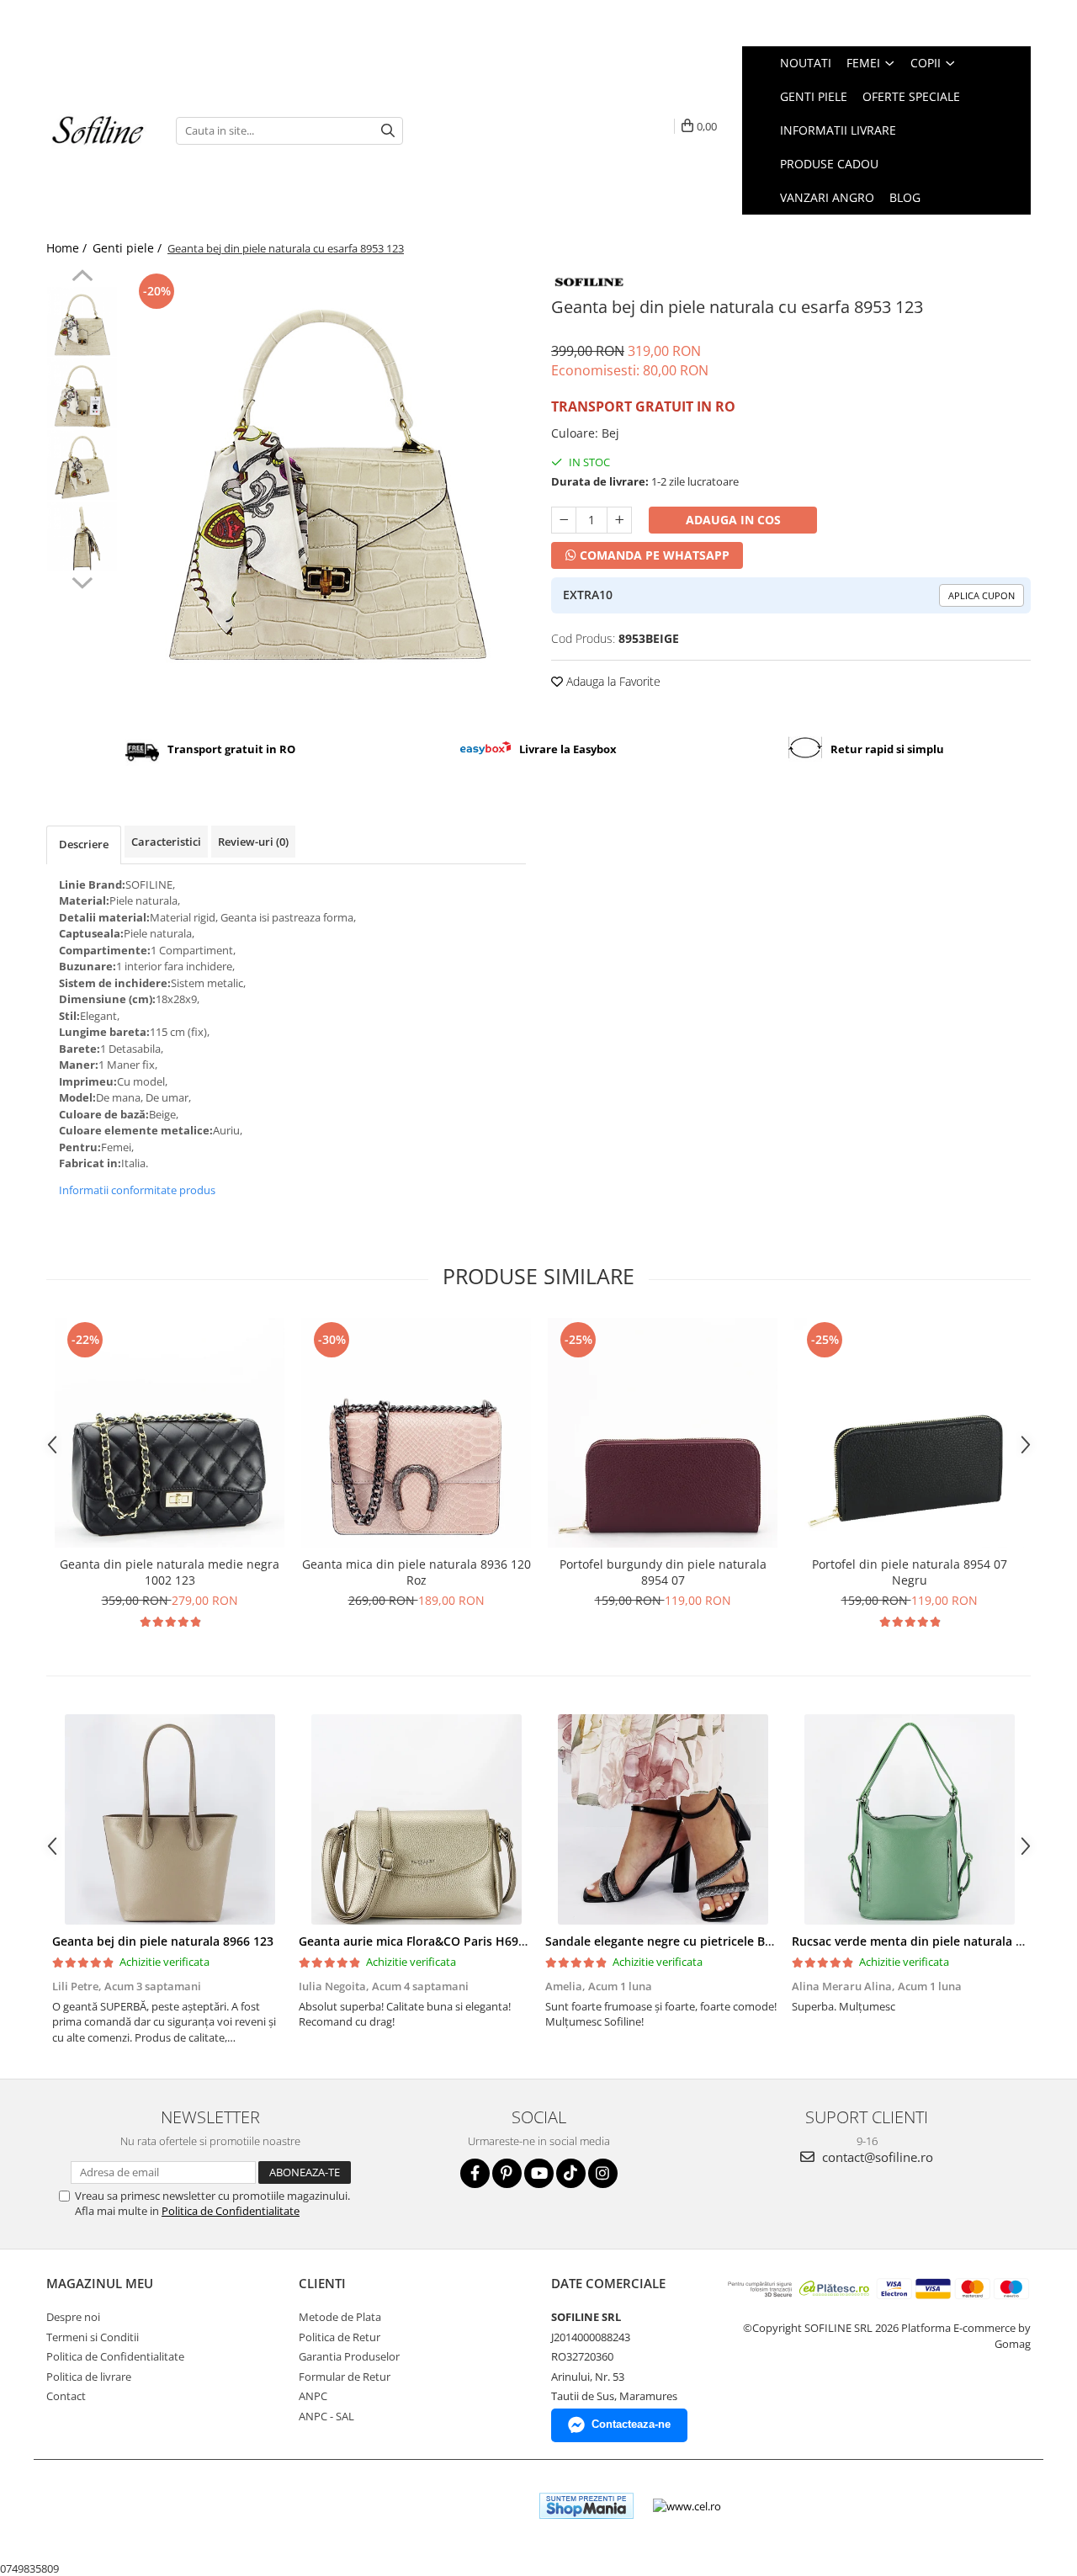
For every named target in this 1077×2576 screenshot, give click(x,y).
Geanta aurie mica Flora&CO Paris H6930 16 (424, 1941)
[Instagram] (603, 2173)
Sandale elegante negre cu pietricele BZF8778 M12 (689, 1941)
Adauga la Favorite (612, 681)
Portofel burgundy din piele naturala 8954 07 (663, 1572)
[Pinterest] (507, 2173)
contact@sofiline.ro (876, 2157)
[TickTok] (571, 2173)
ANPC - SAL (326, 2416)
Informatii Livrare (838, 130)
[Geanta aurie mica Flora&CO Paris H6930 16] (416, 1819)
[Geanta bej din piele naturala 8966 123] (170, 1819)
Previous (82, 278)
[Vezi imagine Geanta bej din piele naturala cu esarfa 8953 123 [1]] (82, 393)
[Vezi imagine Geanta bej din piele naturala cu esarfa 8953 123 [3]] (82, 536)
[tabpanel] (326, 469)
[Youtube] (539, 2173)
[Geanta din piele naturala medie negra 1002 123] (170, 1433)
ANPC (313, 2396)
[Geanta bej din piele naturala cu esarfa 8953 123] (326, 469)
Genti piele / (129, 248)
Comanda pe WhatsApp (653, 555)
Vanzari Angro (827, 197)
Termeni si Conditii (93, 2337)
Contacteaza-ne (631, 2424)
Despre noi (73, 2317)
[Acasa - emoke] (98, 131)
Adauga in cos (733, 520)
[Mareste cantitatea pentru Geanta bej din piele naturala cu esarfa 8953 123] (619, 520)
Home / (68, 248)
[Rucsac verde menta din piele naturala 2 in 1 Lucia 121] (909, 1819)
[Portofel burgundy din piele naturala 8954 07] (663, 1433)
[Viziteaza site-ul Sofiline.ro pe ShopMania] (586, 2506)
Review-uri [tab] (253, 842)
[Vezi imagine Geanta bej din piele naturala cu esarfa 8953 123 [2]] (82, 465)
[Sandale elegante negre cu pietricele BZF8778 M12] (663, 1819)
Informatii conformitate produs (137, 1190)
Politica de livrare (89, 2377)
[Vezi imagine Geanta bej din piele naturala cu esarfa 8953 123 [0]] (82, 322)
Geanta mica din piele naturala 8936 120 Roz (416, 1572)
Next (82, 581)
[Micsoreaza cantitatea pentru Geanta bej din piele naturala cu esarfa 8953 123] (564, 520)
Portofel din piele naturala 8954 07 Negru (910, 1572)
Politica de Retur (340, 2337)
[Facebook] (475, 2173)
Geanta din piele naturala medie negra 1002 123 (170, 1572)
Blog (905, 197)
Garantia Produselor (349, 2356)
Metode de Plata (340, 2317)
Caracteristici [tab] (166, 842)
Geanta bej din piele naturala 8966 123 (163, 1941)
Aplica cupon (982, 595)
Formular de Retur (345, 2377)
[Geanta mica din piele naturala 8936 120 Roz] (416, 1433)
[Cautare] (388, 131)
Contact (66, 2396)
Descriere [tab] (84, 844)
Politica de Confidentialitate (231, 2211)
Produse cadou (829, 164)
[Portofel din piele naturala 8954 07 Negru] (909, 1433)
